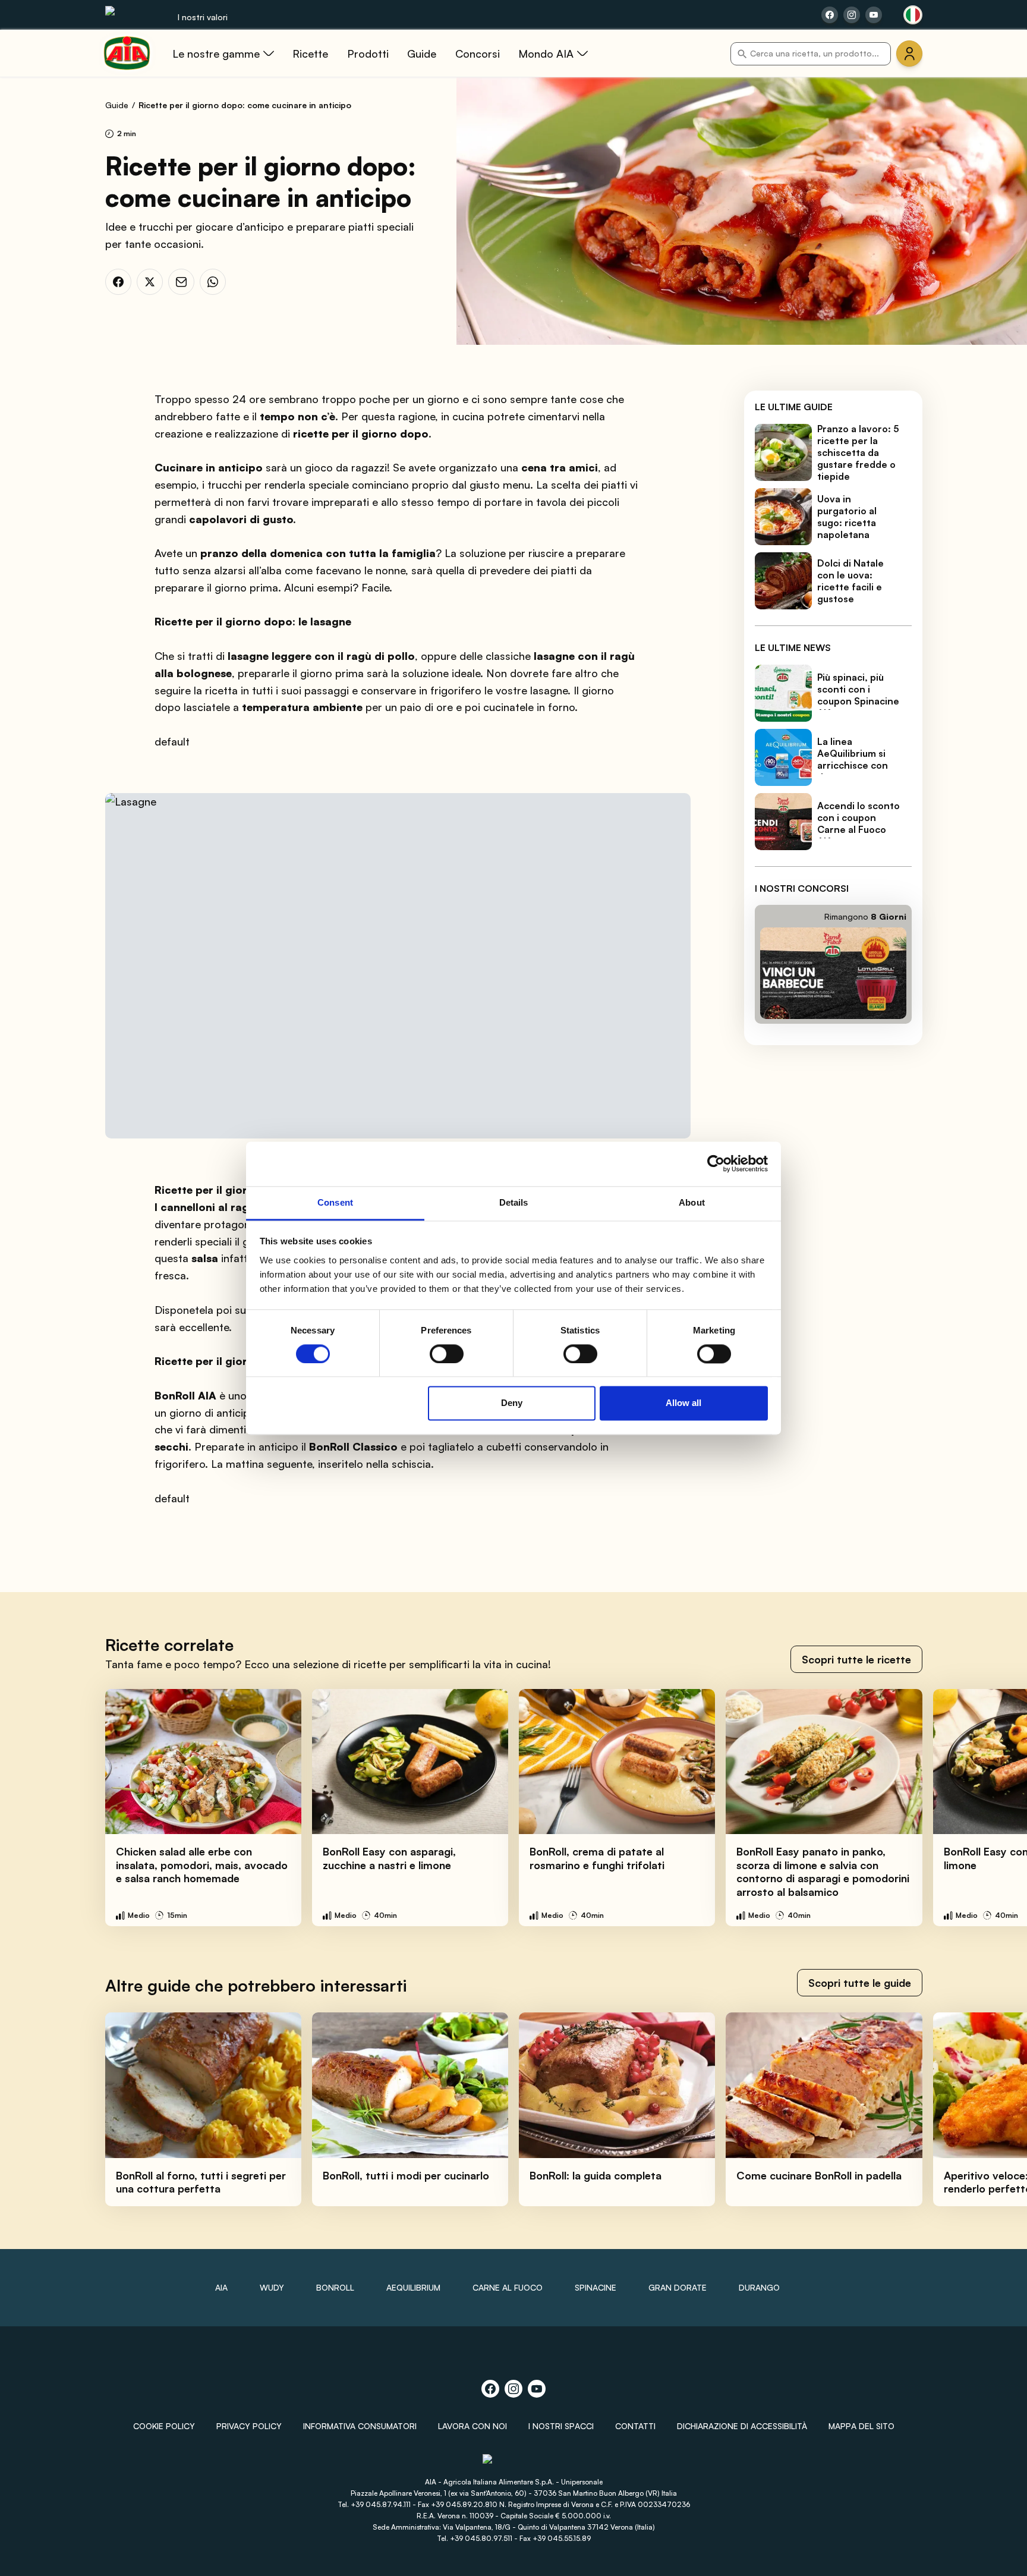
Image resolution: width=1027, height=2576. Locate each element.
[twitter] (150, 282)
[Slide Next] (992, 1808)
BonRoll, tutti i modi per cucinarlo (406, 2175)
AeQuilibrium (413, 2287)
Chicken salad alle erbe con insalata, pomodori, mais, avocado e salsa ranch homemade (202, 1865)
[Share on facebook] (830, 15)
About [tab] (692, 1202)
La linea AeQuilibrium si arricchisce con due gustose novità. (853, 765)
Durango (759, 2287)
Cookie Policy (164, 2426)
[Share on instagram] (852, 15)
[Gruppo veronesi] (514, 2464)
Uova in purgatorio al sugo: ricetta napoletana (847, 517)
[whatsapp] (213, 282)
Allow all (683, 1403)
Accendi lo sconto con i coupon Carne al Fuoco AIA (859, 823)
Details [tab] (514, 1202)
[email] (181, 282)
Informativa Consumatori (360, 2426)
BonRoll (335, 2287)
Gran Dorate (678, 2287)
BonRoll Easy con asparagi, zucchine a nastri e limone (389, 1858)
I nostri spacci (561, 2426)
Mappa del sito (861, 2426)
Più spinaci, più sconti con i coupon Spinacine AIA (858, 695)
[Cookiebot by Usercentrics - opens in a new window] (716, 1163)
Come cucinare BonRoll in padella (819, 2175)
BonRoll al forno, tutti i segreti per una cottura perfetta (201, 2182)
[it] (913, 15)
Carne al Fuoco (508, 2287)
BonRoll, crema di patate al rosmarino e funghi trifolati (597, 1858)
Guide (117, 105)
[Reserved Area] (909, 54)
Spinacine (596, 2287)
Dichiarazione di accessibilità (742, 2426)
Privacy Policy (249, 2426)
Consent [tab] (335, 1202)
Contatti (635, 2426)
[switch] (447, 1354)
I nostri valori (203, 17)
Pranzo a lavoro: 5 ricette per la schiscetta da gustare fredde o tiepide (858, 452)
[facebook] (118, 282)
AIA (221, 2287)
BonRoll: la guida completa (596, 2175)
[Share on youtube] (874, 15)
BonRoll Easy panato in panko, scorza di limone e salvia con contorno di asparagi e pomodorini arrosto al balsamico (823, 1872)
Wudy (272, 2287)
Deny (512, 1403)
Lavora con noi (472, 2426)
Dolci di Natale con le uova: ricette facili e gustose (850, 581)
